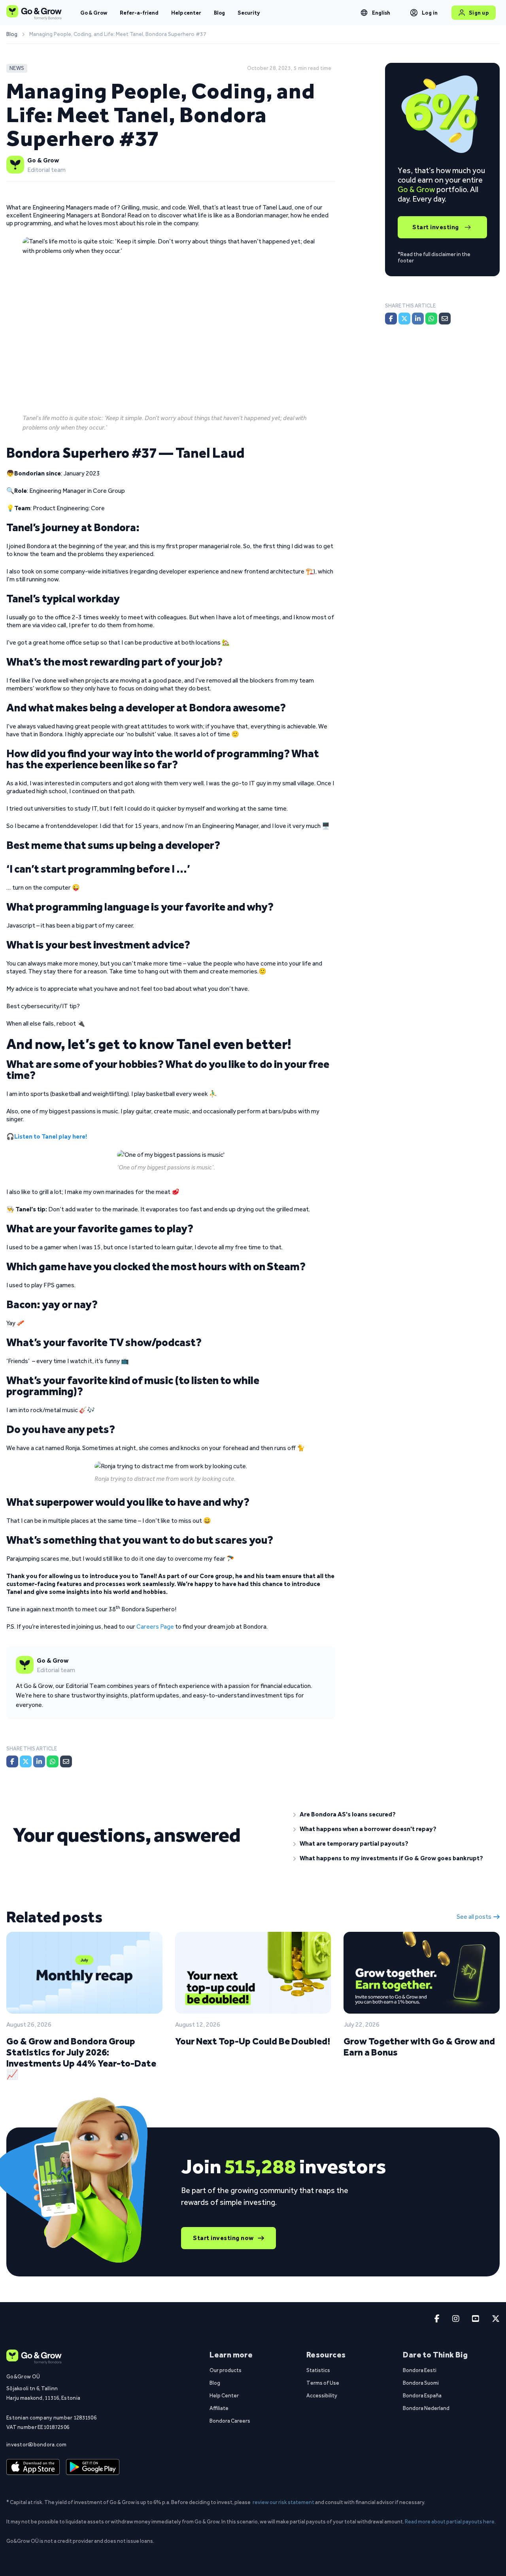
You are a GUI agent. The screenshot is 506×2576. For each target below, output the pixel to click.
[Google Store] (93, 2467)
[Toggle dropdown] (364, 13)
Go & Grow (94, 13)
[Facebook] (12, 1761)
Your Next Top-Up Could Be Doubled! (253, 2041)
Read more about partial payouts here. (450, 2521)
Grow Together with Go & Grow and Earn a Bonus (419, 2047)
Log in (430, 13)
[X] (26, 1761)
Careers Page (155, 1627)
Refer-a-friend (139, 13)
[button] (393, 1814)
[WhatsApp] (53, 1761)
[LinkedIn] (39, 1761)
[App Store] (33, 2467)
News (17, 68)
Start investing (436, 227)
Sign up (479, 13)
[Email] (66, 1761)
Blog (219, 13)
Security (249, 13)
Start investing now (223, 2238)
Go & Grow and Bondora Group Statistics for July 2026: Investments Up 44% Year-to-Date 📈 (81, 2058)
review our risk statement (283, 2502)
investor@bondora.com (37, 2444)
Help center (186, 13)
